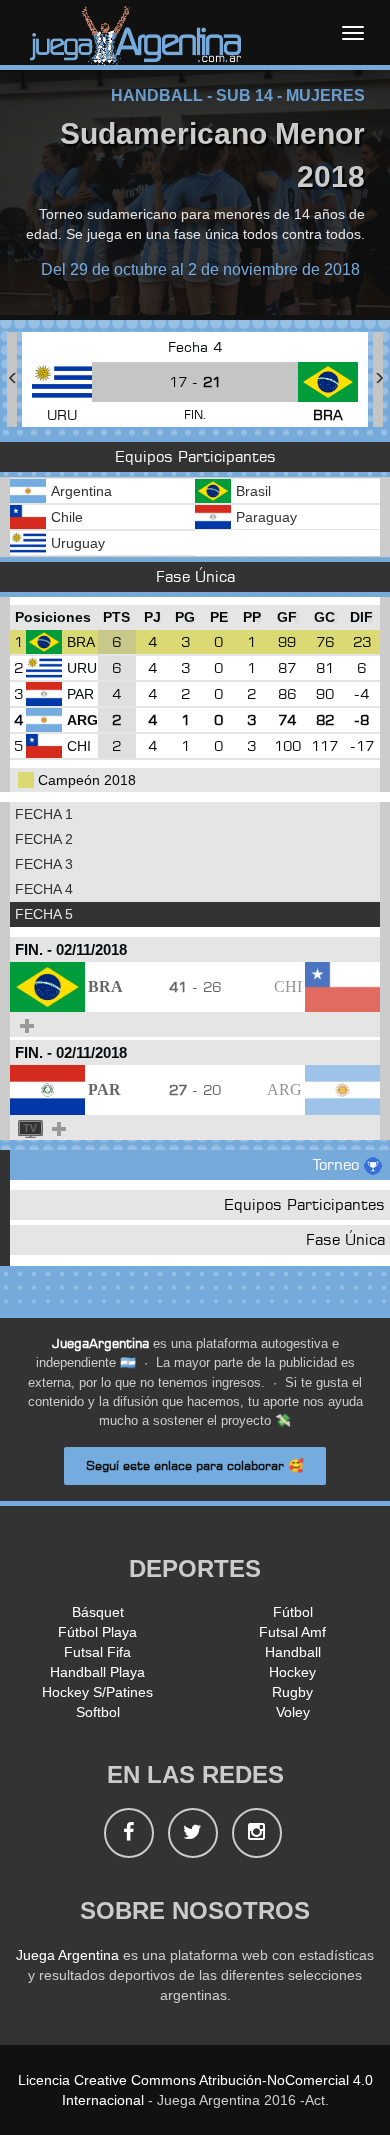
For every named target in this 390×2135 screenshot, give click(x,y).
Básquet (98, 1612)
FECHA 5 (44, 914)
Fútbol (293, 1612)
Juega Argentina (67, 1955)
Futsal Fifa (97, 1652)
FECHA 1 (44, 814)
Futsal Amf (292, 1632)
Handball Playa (97, 1672)
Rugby (292, 1692)
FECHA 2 (44, 839)
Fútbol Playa (97, 1632)
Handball (293, 1652)
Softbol (98, 1712)
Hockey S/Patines (97, 1692)
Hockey (292, 1672)
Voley (293, 1712)
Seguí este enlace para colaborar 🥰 (195, 1465)
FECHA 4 (44, 889)
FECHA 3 (44, 864)
